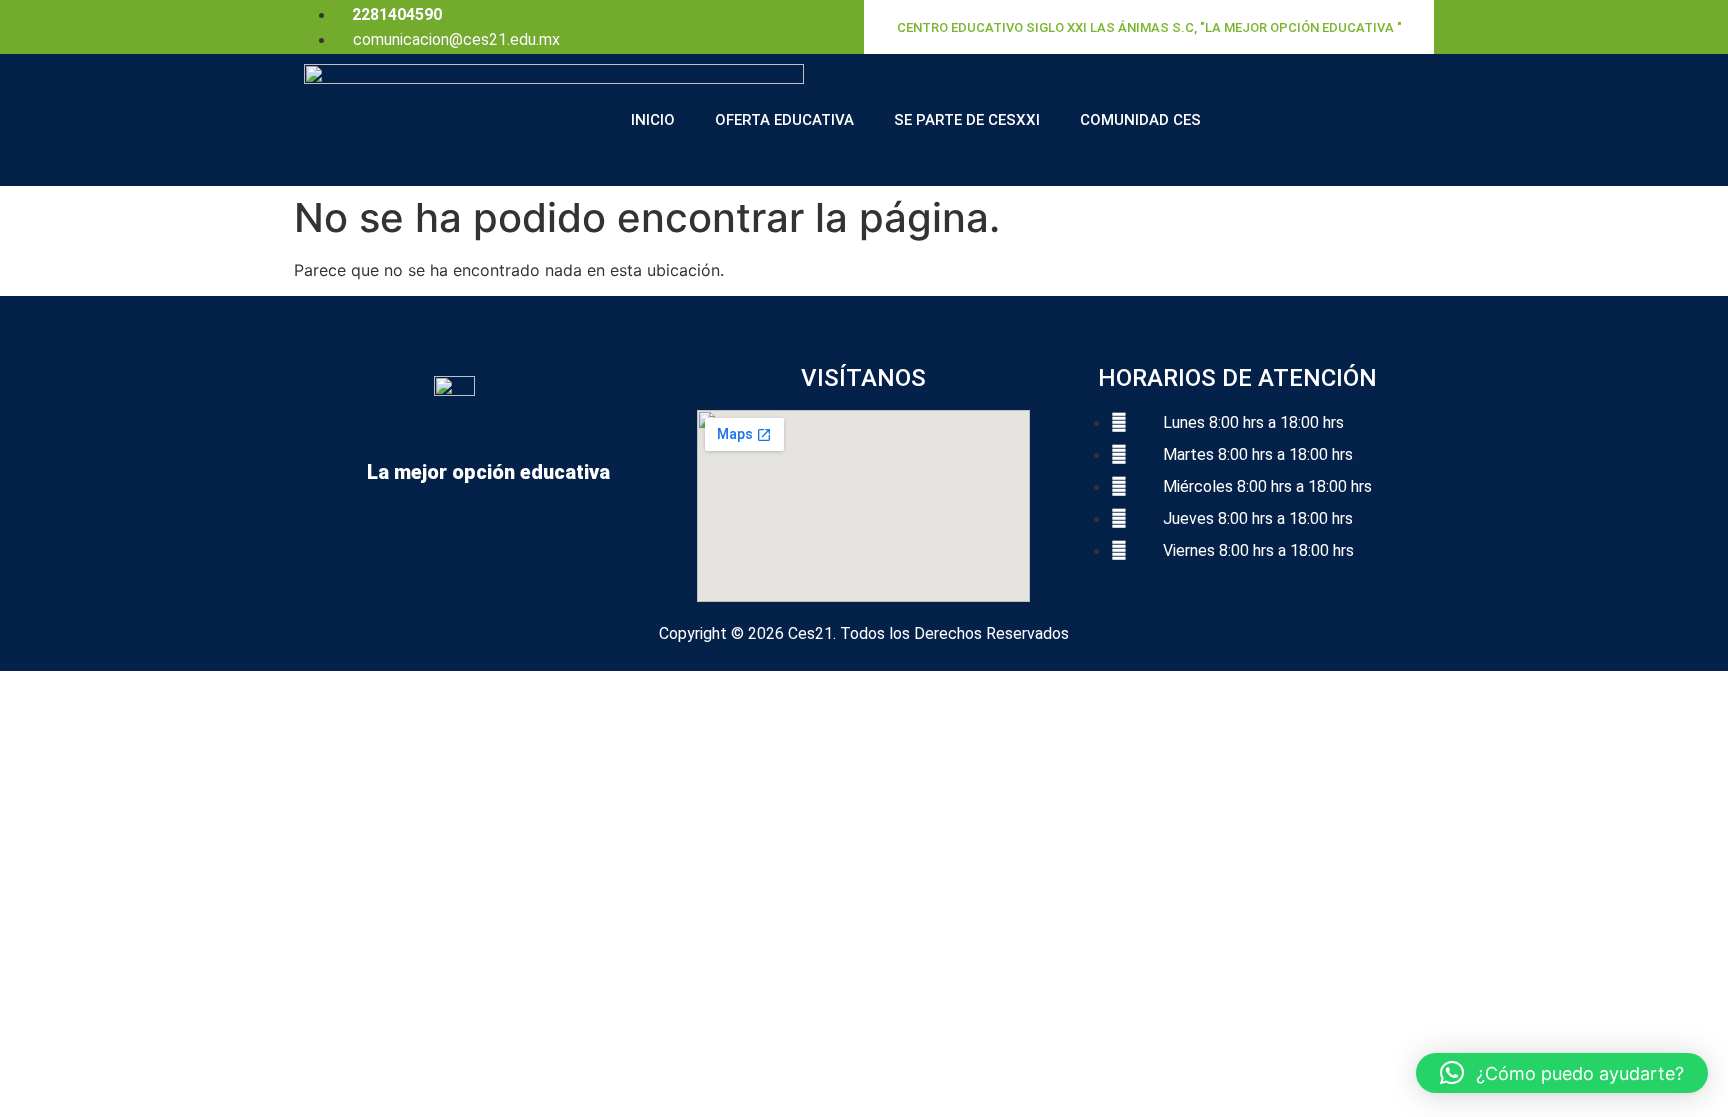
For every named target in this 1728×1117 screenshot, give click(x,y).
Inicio (653, 120)
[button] (1562, 1073)
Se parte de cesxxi (967, 120)
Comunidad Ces (1140, 120)
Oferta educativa (784, 120)
